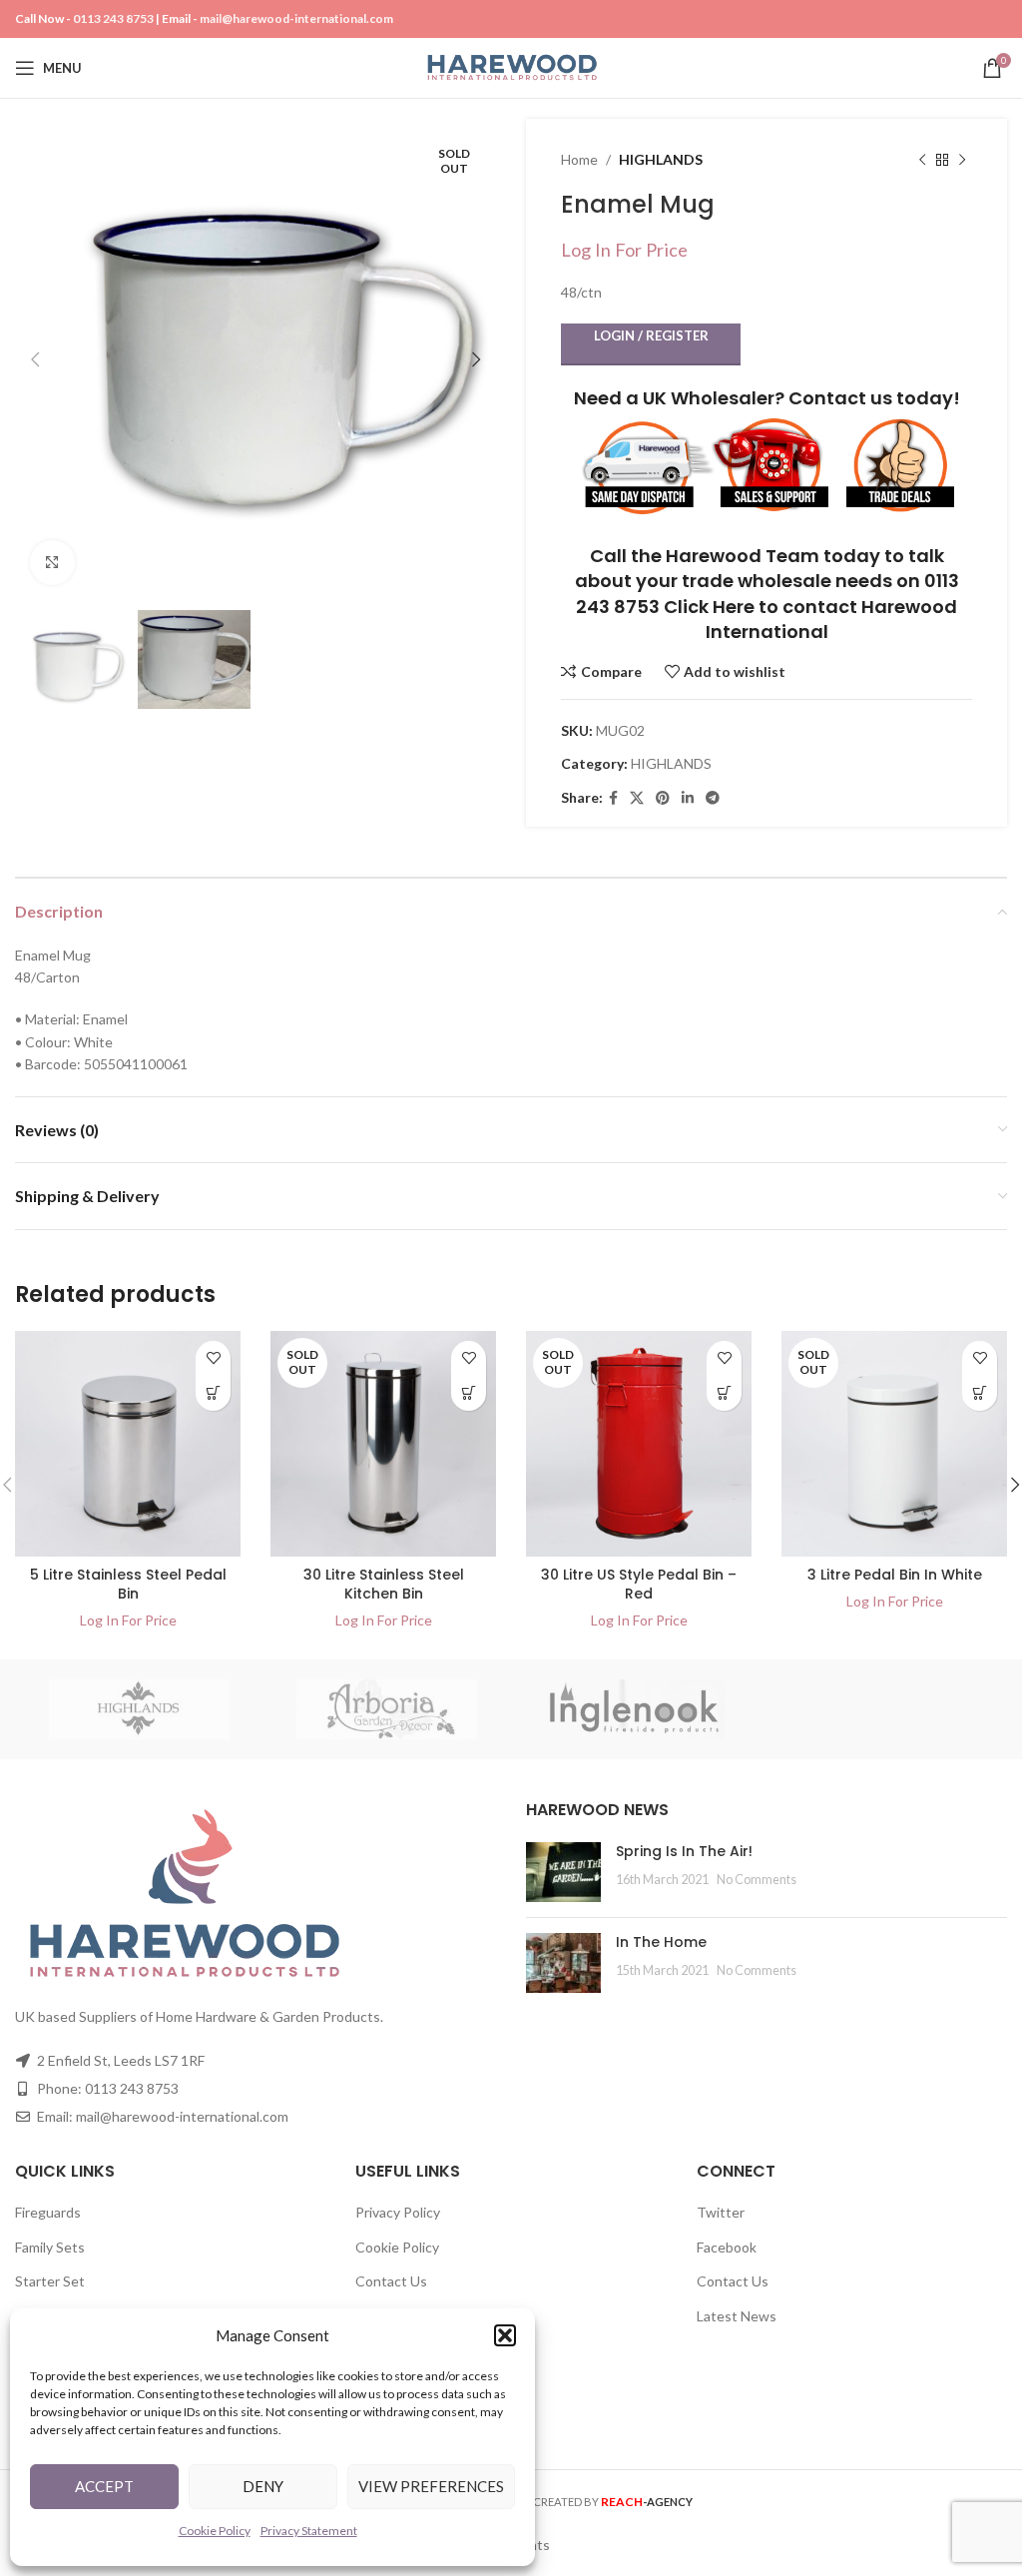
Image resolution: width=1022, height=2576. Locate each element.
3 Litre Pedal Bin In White (895, 1575)
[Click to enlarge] (52, 563)
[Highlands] (139, 1709)
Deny (263, 2486)
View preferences (431, 2486)
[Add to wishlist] (213, 1358)
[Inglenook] (635, 1709)
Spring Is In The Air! (684, 1851)
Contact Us (391, 2281)
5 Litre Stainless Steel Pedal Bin (128, 1585)
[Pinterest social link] (663, 798)
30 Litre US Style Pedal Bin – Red (639, 1585)
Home (579, 159)
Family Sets (50, 2247)
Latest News (737, 2316)
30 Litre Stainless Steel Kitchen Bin (384, 1585)
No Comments (757, 1880)
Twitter (721, 2212)
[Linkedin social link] (688, 798)
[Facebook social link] (613, 798)
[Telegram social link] (713, 798)
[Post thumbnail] (563, 1872)
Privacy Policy (398, 2212)
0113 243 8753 (113, 18)
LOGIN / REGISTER (651, 335)
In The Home (661, 1942)
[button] (505, 2335)
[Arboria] (388, 1709)
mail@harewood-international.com (296, 18)
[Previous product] (922, 160)
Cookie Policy (215, 2531)
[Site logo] (511, 66)
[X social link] (637, 798)
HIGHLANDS (661, 159)
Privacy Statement (309, 2531)
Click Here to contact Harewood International (810, 619)
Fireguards (48, 2212)
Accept (104, 2486)
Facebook (727, 2247)
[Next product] (962, 160)
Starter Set (50, 2281)
